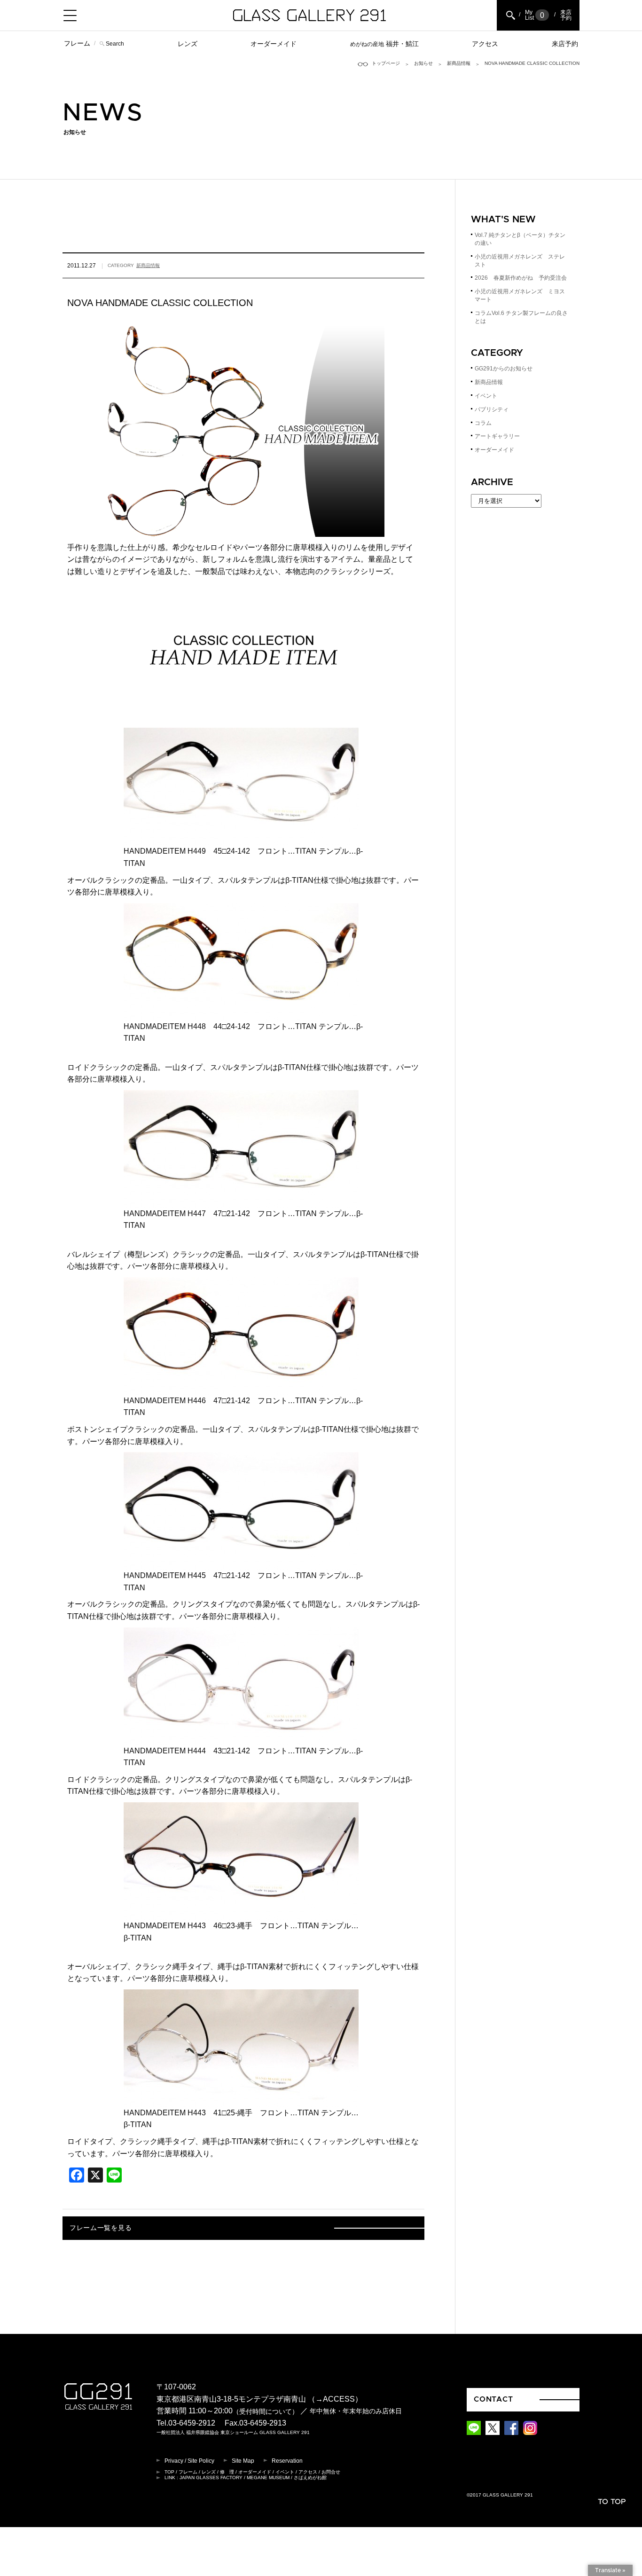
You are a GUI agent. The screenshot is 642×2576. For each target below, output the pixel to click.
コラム (483, 423)
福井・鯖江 (384, 44)
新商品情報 (459, 63)
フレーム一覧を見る (101, 2228)
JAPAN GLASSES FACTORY (211, 2478)
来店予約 (565, 44)
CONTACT (493, 2399)
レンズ (188, 44)
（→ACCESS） (335, 2399)
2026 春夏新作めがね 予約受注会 (521, 278)
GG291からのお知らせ (504, 369)
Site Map (243, 2461)
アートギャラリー (497, 436)
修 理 (227, 2472)
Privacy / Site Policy (189, 2461)
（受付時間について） (266, 2412)
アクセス (485, 44)
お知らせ (423, 63)
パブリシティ (492, 409)
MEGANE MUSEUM (268, 2478)
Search (115, 44)
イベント (486, 396)
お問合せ (331, 2472)
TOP (169, 2472)
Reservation (287, 2461)
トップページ (386, 63)
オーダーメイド (274, 44)
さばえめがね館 (310, 2478)
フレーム (77, 43)
